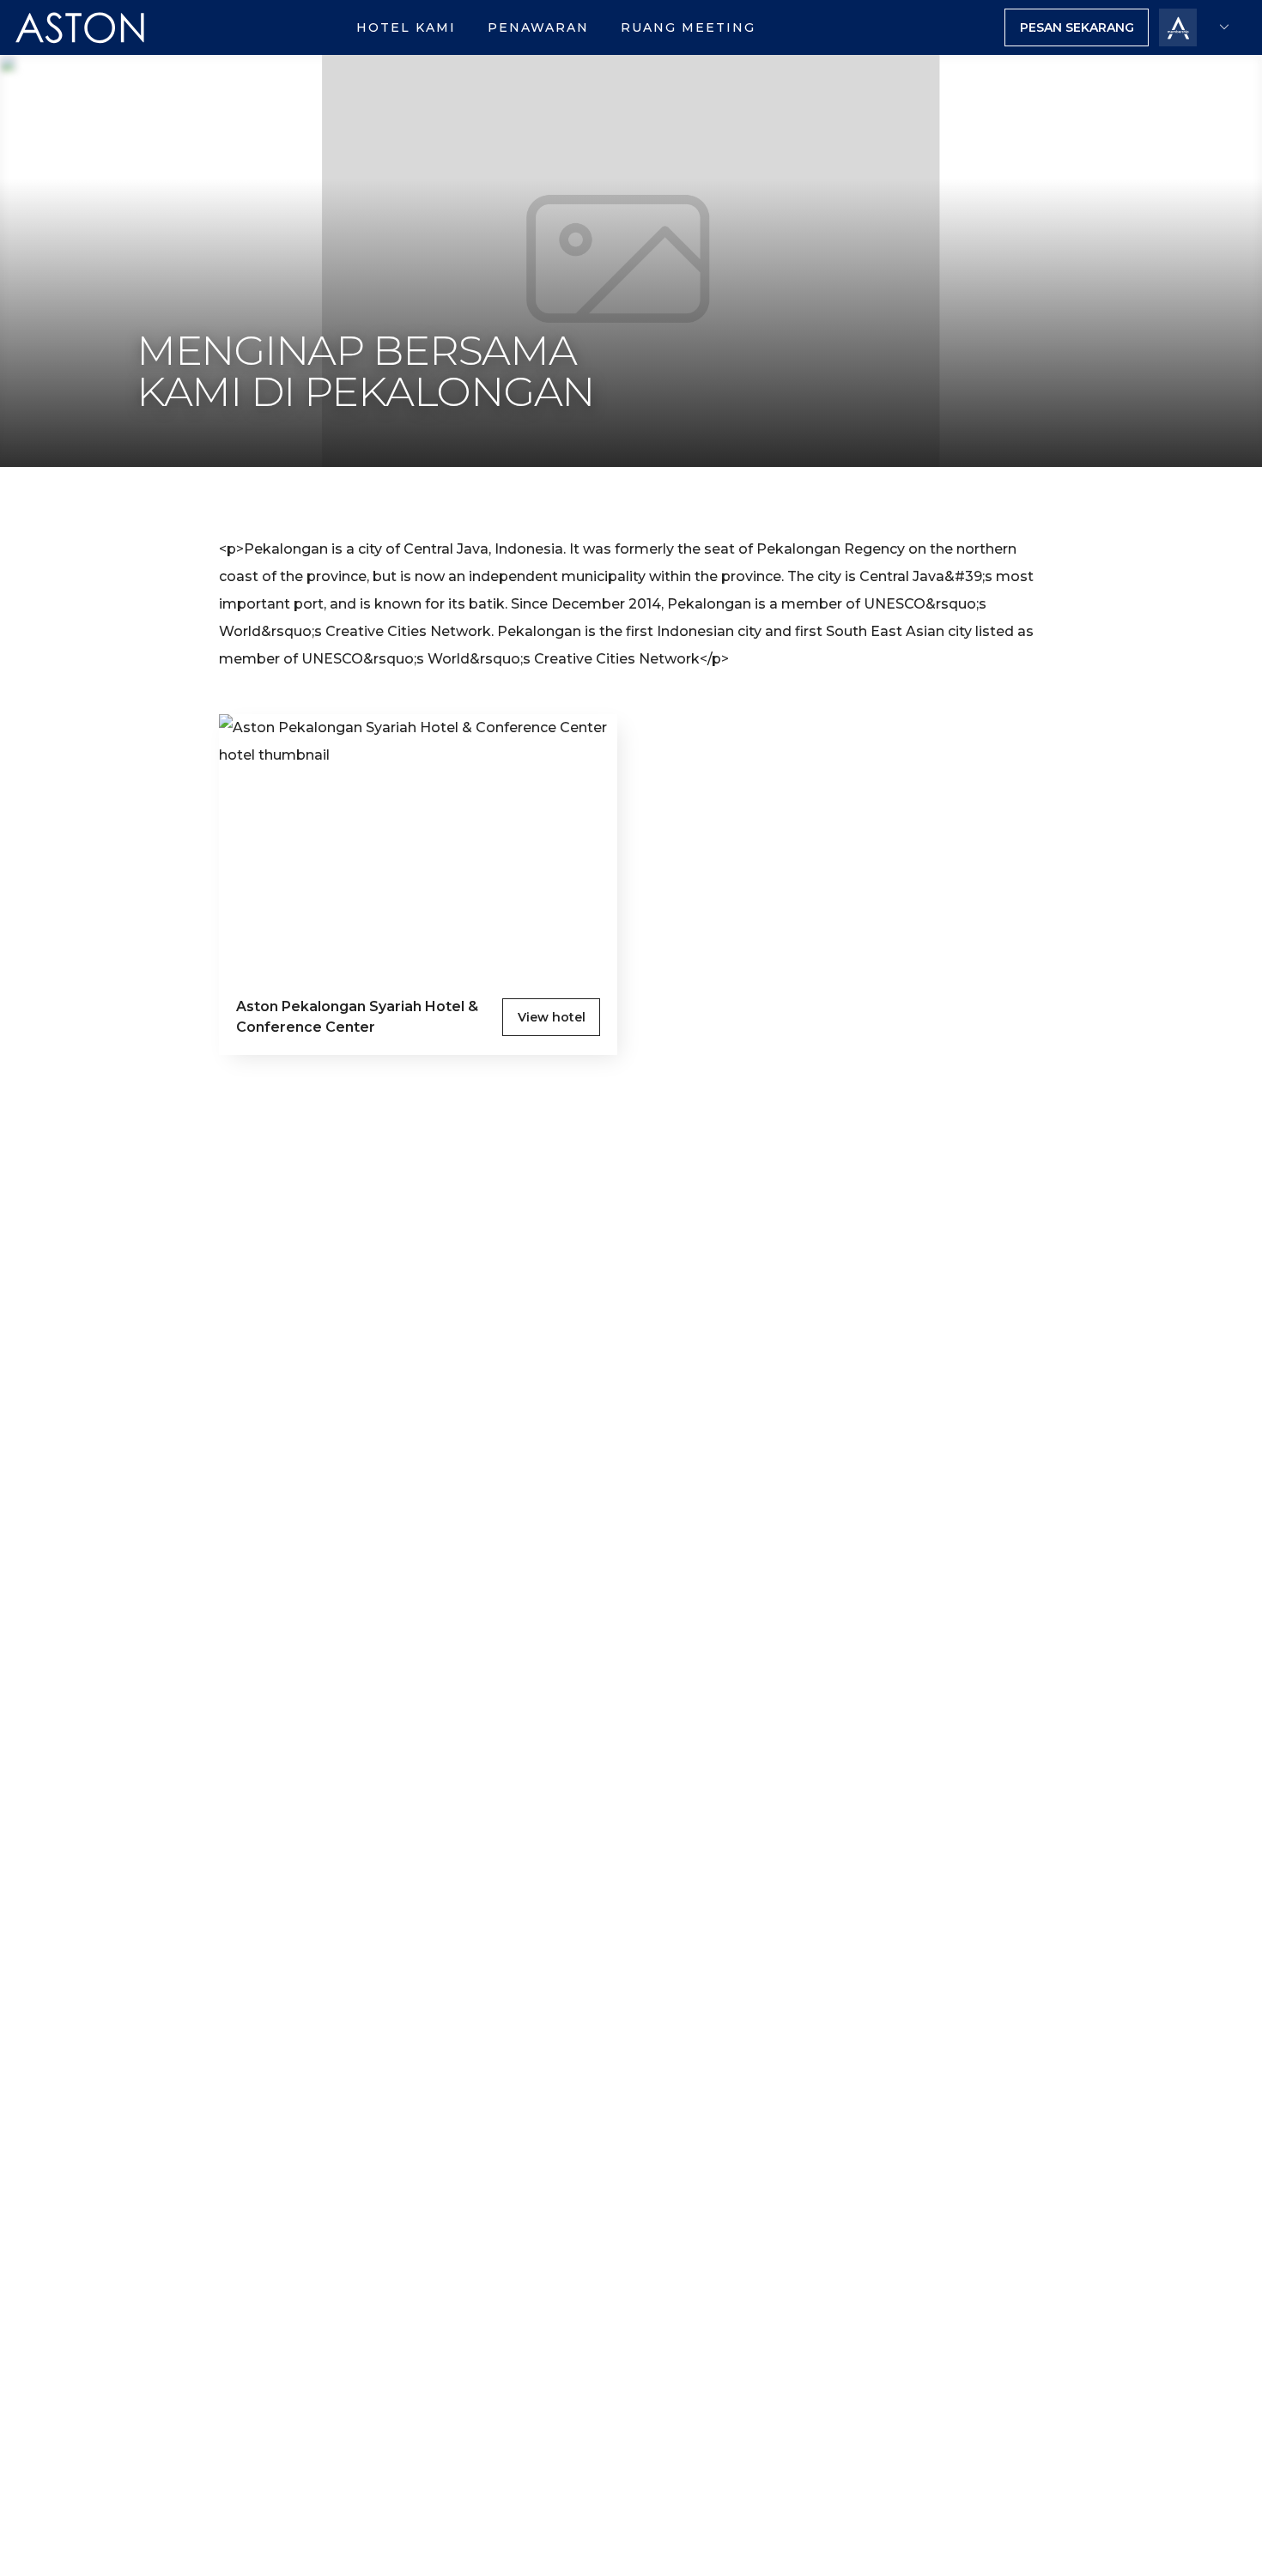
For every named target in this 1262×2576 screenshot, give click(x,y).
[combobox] (1223, 27)
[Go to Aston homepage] (80, 50)
